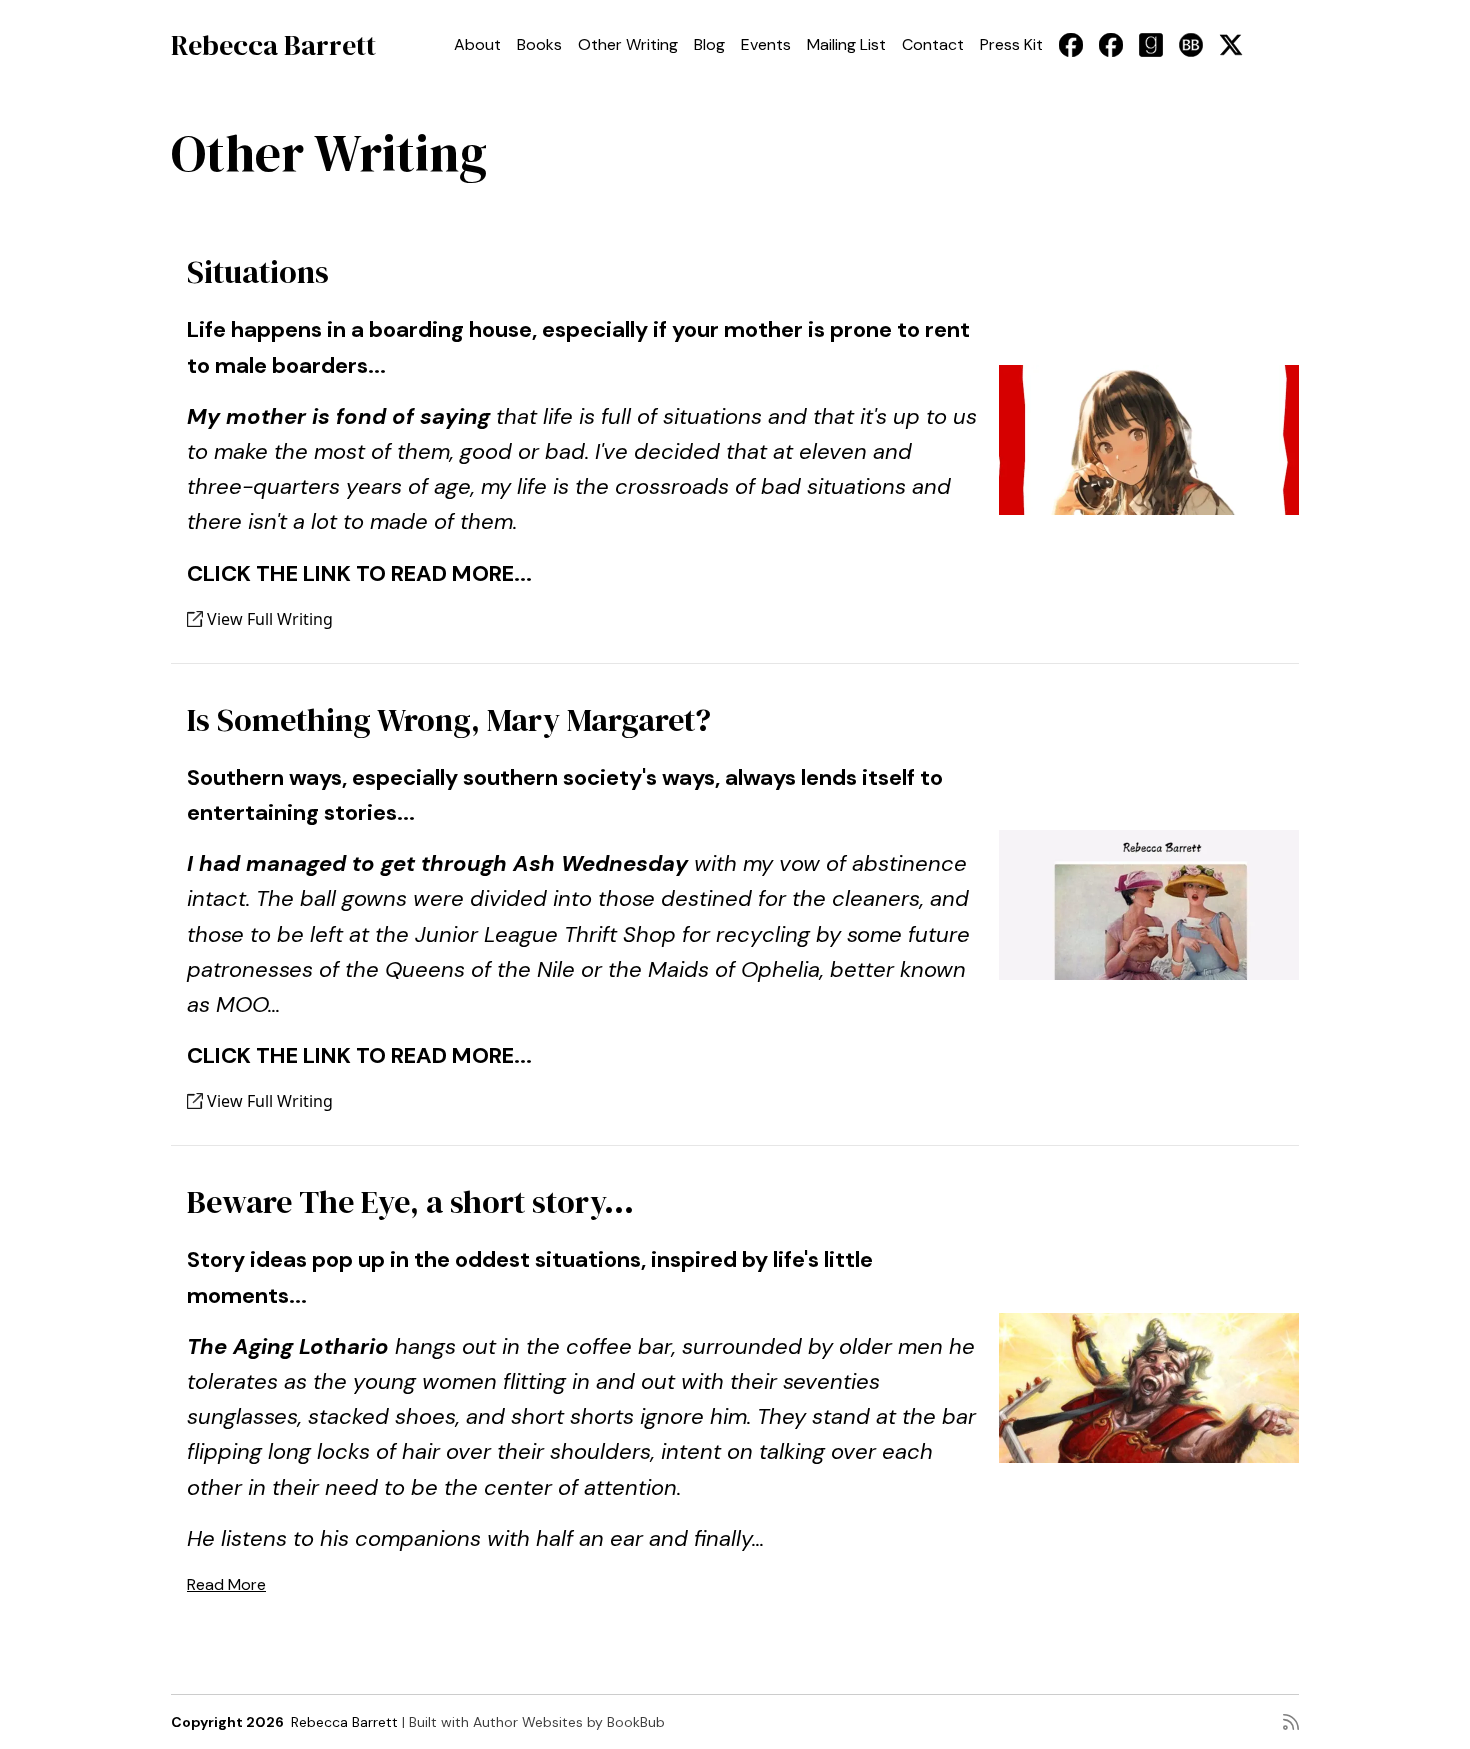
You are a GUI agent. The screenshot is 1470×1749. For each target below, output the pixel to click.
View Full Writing (268, 619)
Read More (226, 1584)
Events (766, 44)
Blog (709, 44)
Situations (258, 272)
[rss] (1291, 1722)
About (477, 44)
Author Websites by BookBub (569, 1722)
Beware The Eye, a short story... (410, 1202)
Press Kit (1011, 44)
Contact (933, 44)
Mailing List (846, 44)
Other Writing (628, 44)
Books (539, 44)
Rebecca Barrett (273, 45)
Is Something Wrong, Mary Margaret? (449, 720)
